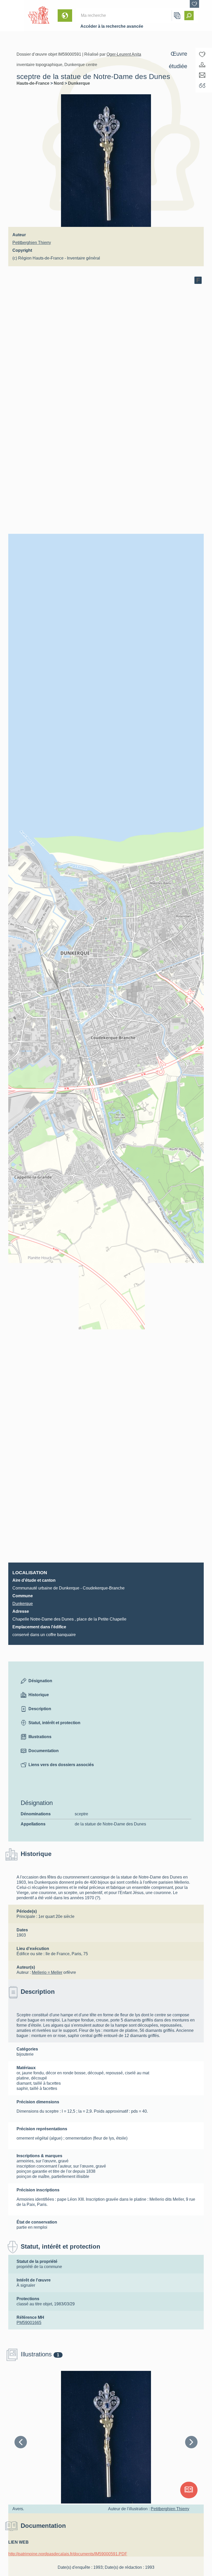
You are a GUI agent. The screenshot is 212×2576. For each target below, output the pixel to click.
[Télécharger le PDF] (202, 65)
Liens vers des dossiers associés (61, 1765)
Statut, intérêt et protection (54, 1723)
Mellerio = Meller (47, 1972)
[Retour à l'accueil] (12, 16)
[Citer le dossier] (202, 85)
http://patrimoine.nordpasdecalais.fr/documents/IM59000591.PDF (68, 2554)
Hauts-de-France (33, 83)
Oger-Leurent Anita (124, 54)
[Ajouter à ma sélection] (202, 54)
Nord (59, 83)
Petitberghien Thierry (32, 243)
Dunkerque (79, 83)
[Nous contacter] (202, 75)
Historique (39, 1695)
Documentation (44, 1751)
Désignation (40, 1681)
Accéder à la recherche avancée (112, 26)
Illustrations (40, 1737)
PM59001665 (29, 2323)
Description (40, 1709)
